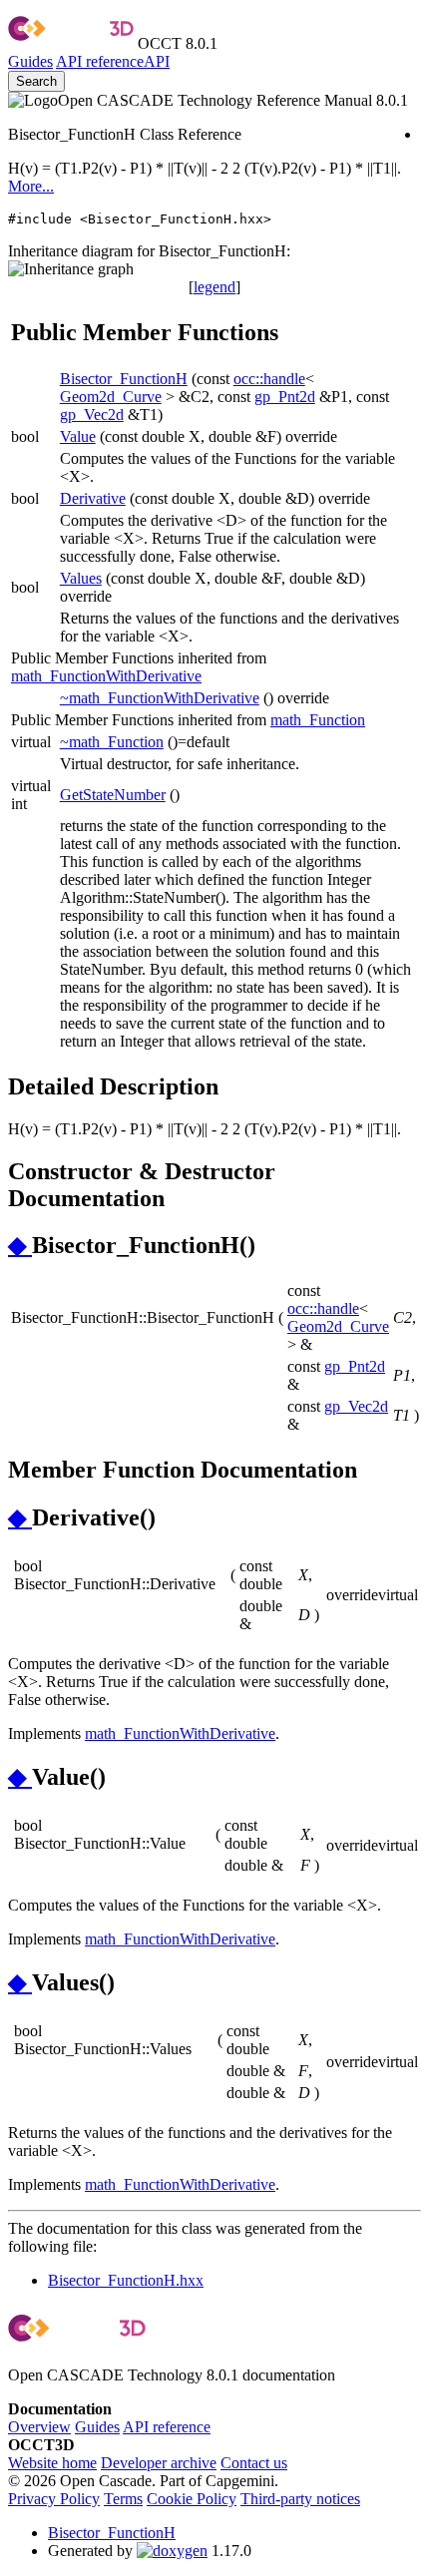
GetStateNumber (113, 795)
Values (81, 578)
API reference (167, 2427)
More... (31, 186)
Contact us (254, 2463)
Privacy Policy (54, 2499)
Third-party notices (300, 2499)
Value (78, 436)
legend (214, 287)
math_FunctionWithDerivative (106, 676)
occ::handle (269, 379)
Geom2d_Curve (111, 397)
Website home (52, 2463)
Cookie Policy (192, 2499)
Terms (123, 2499)
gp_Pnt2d (285, 397)
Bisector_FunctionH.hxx (126, 2280)
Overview (39, 2427)
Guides (30, 61)
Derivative (93, 498)
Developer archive (159, 2463)
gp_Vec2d (92, 415)
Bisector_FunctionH (124, 379)
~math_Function (112, 742)
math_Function (318, 720)
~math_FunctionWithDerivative (160, 698)
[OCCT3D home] (71, 43)
